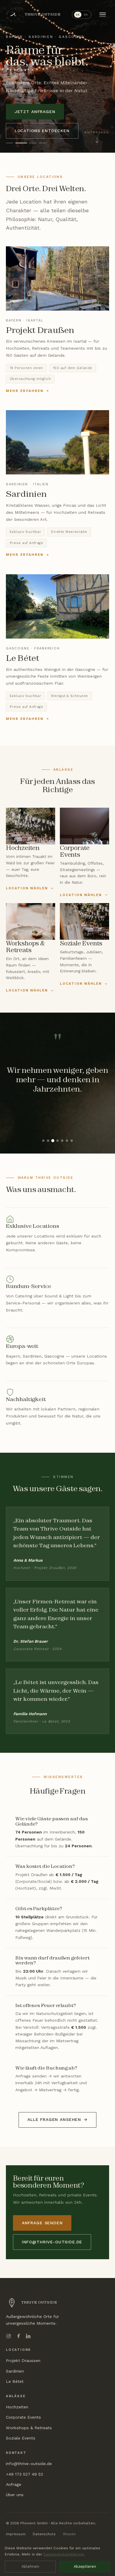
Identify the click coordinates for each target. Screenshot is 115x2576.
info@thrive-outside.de (52, 2242)
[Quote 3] (53, 1141)
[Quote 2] (48, 1141)
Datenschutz (44, 2534)
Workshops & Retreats (29, 2428)
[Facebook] (19, 2336)
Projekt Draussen (23, 2361)
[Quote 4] (57, 1141)
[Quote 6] (67, 1141)
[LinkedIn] (29, 2336)
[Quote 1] (43, 1141)
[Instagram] (9, 2336)
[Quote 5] (62, 1141)
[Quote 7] (72, 1141)
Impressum (16, 2534)
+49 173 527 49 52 (24, 2474)
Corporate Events (23, 2417)
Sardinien (15, 2371)
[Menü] (103, 15)
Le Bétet (15, 2381)
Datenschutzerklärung (63, 2554)
